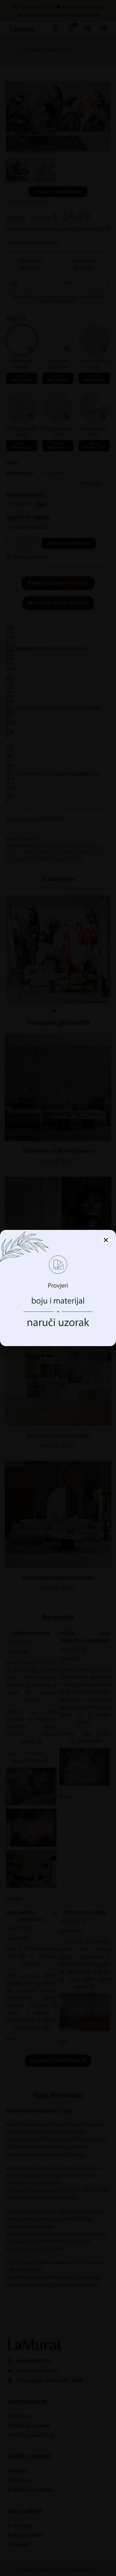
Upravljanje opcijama (58, 1333)
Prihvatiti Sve (58, 1316)
